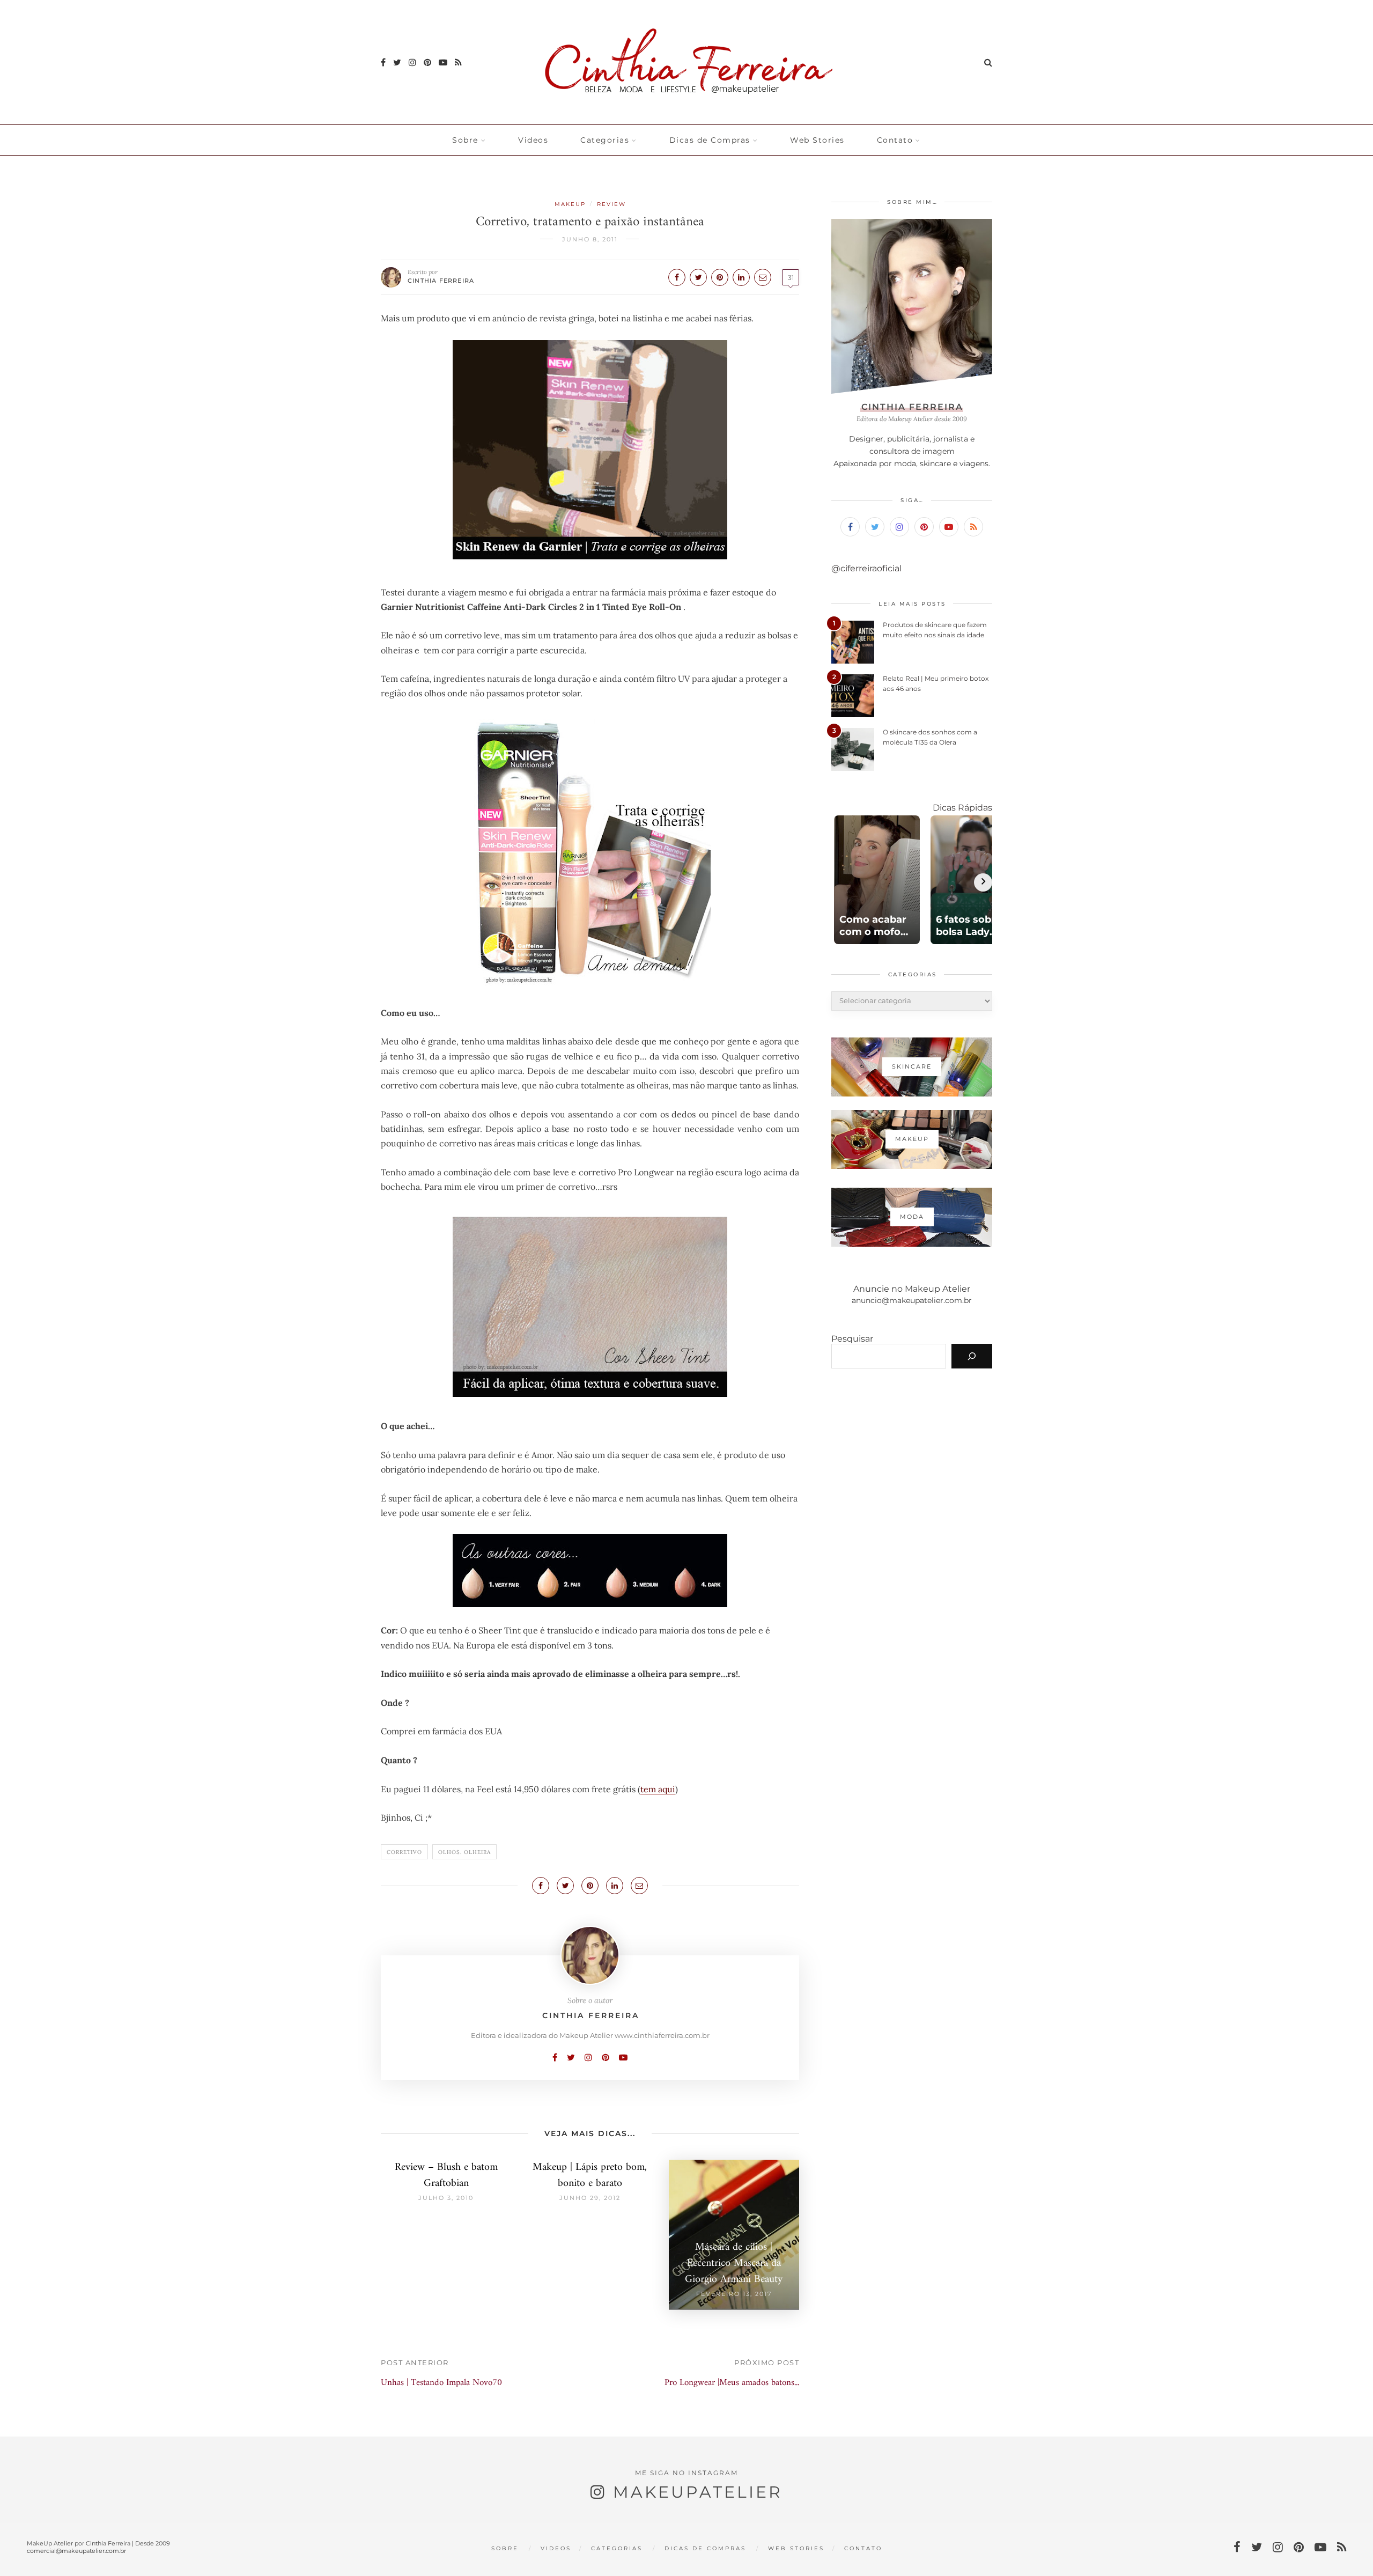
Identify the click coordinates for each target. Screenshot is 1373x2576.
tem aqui (658, 1789)
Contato (895, 140)
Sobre (465, 140)
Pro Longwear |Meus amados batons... (732, 2383)
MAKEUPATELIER (698, 2492)
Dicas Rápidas (962, 808)
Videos (533, 140)
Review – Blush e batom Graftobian (446, 2176)
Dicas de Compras (710, 140)
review (611, 204)
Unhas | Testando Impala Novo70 (441, 2383)
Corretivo (404, 1852)
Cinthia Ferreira (441, 281)
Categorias (605, 140)
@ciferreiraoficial (866, 568)
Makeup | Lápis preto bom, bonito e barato (590, 2176)
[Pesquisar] (972, 1356)
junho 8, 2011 (590, 239)
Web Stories (817, 140)
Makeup (570, 204)
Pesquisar (852, 1339)
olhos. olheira (464, 1852)
